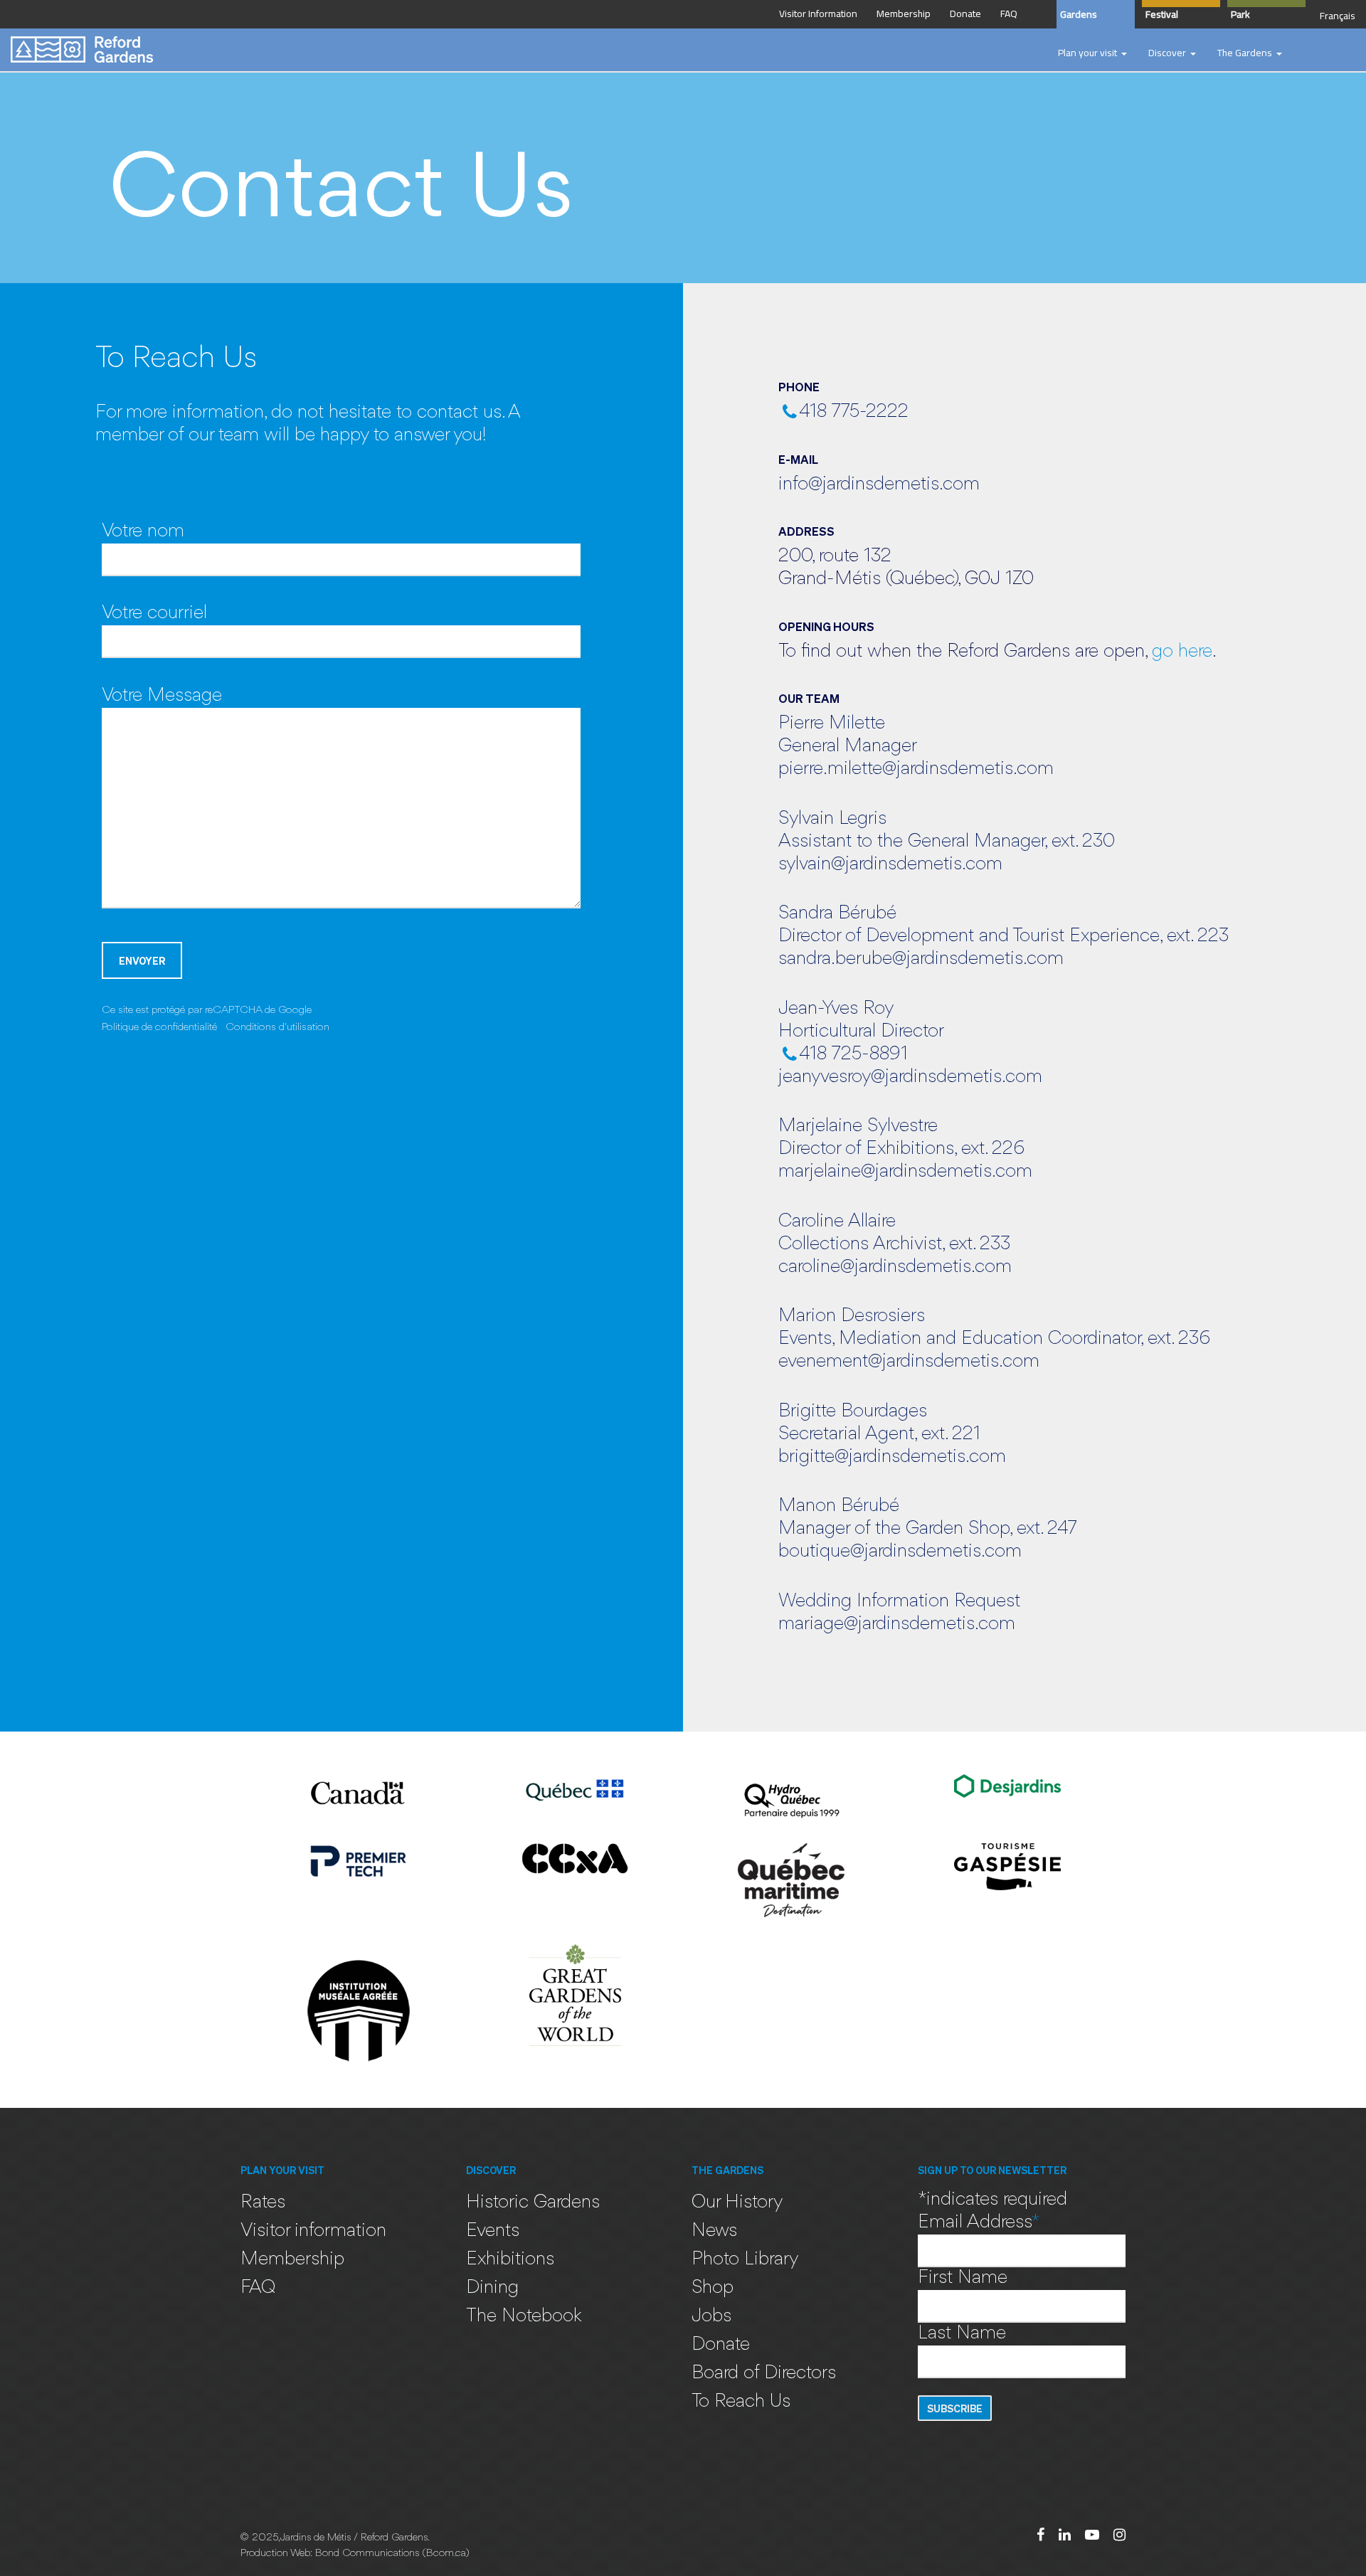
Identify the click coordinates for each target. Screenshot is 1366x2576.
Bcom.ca (446, 2554)
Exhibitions (510, 2260)
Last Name (962, 2334)
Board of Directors (764, 2374)
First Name (963, 2278)
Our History (737, 2203)
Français (1338, 16)
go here (1182, 652)
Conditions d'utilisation (277, 1027)
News (714, 2231)
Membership (292, 2260)
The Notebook (524, 2317)
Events (493, 2231)
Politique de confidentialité (159, 1027)
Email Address (979, 2223)
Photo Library (745, 2260)
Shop (713, 2288)
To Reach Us (741, 2402)
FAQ (258, 2288)
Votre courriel (154, 614)
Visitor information (313, 2231)
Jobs (711, 2317)
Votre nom (143, 532)
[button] (1092, 53)
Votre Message (162, 696)
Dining (492, 2288)
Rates (263, 2203)
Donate (721, 2345)
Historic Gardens (533, 2203)
